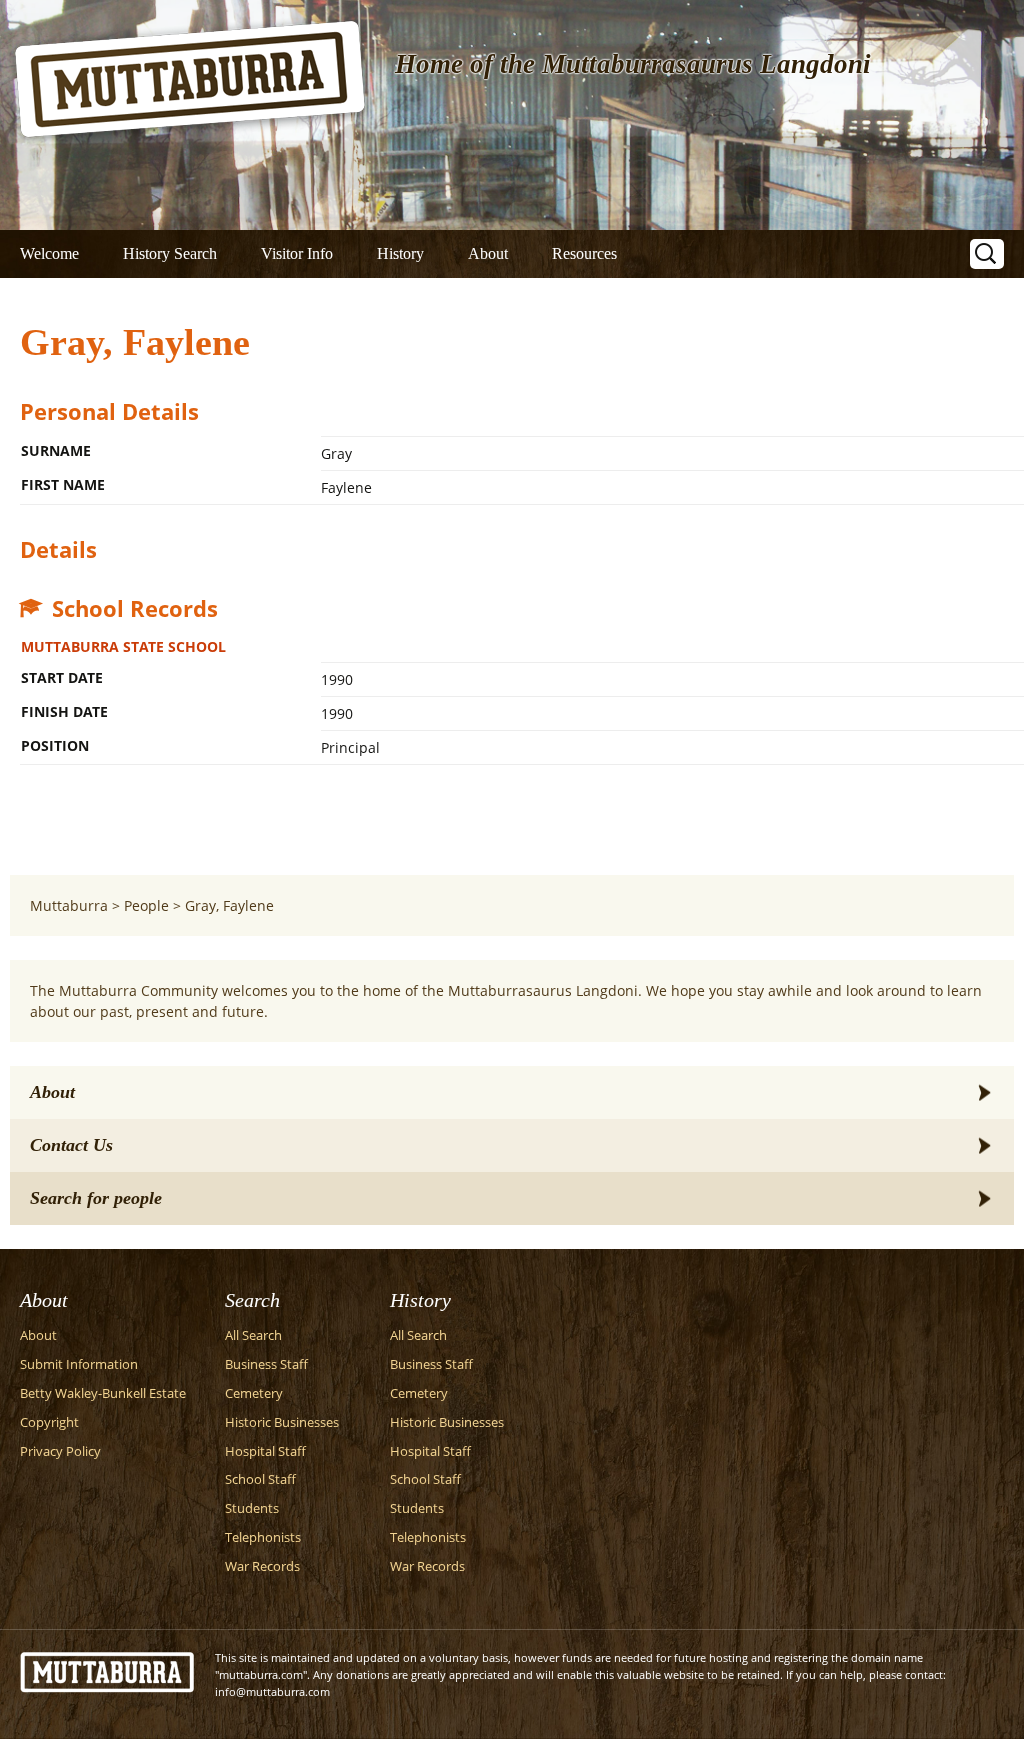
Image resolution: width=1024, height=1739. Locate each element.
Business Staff (266, 1364)
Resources (584, 253)
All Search (253, 1335)
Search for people (96, 1198)
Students (252, 1508)
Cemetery (254, 1393)
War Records (262, 1566)
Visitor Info (297, 253)
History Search (170, 253)
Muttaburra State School (123, 646)
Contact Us (71, 1145)
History (400, 253)
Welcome (49, 253)
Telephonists (263, 1537)
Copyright (49, 1422)
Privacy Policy (60, 1451)
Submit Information (79, 1364)
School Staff (260, 1479)
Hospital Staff (265, 1451)
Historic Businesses (282, 1422)
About (488, 253)
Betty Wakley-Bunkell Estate (103, 1393)
